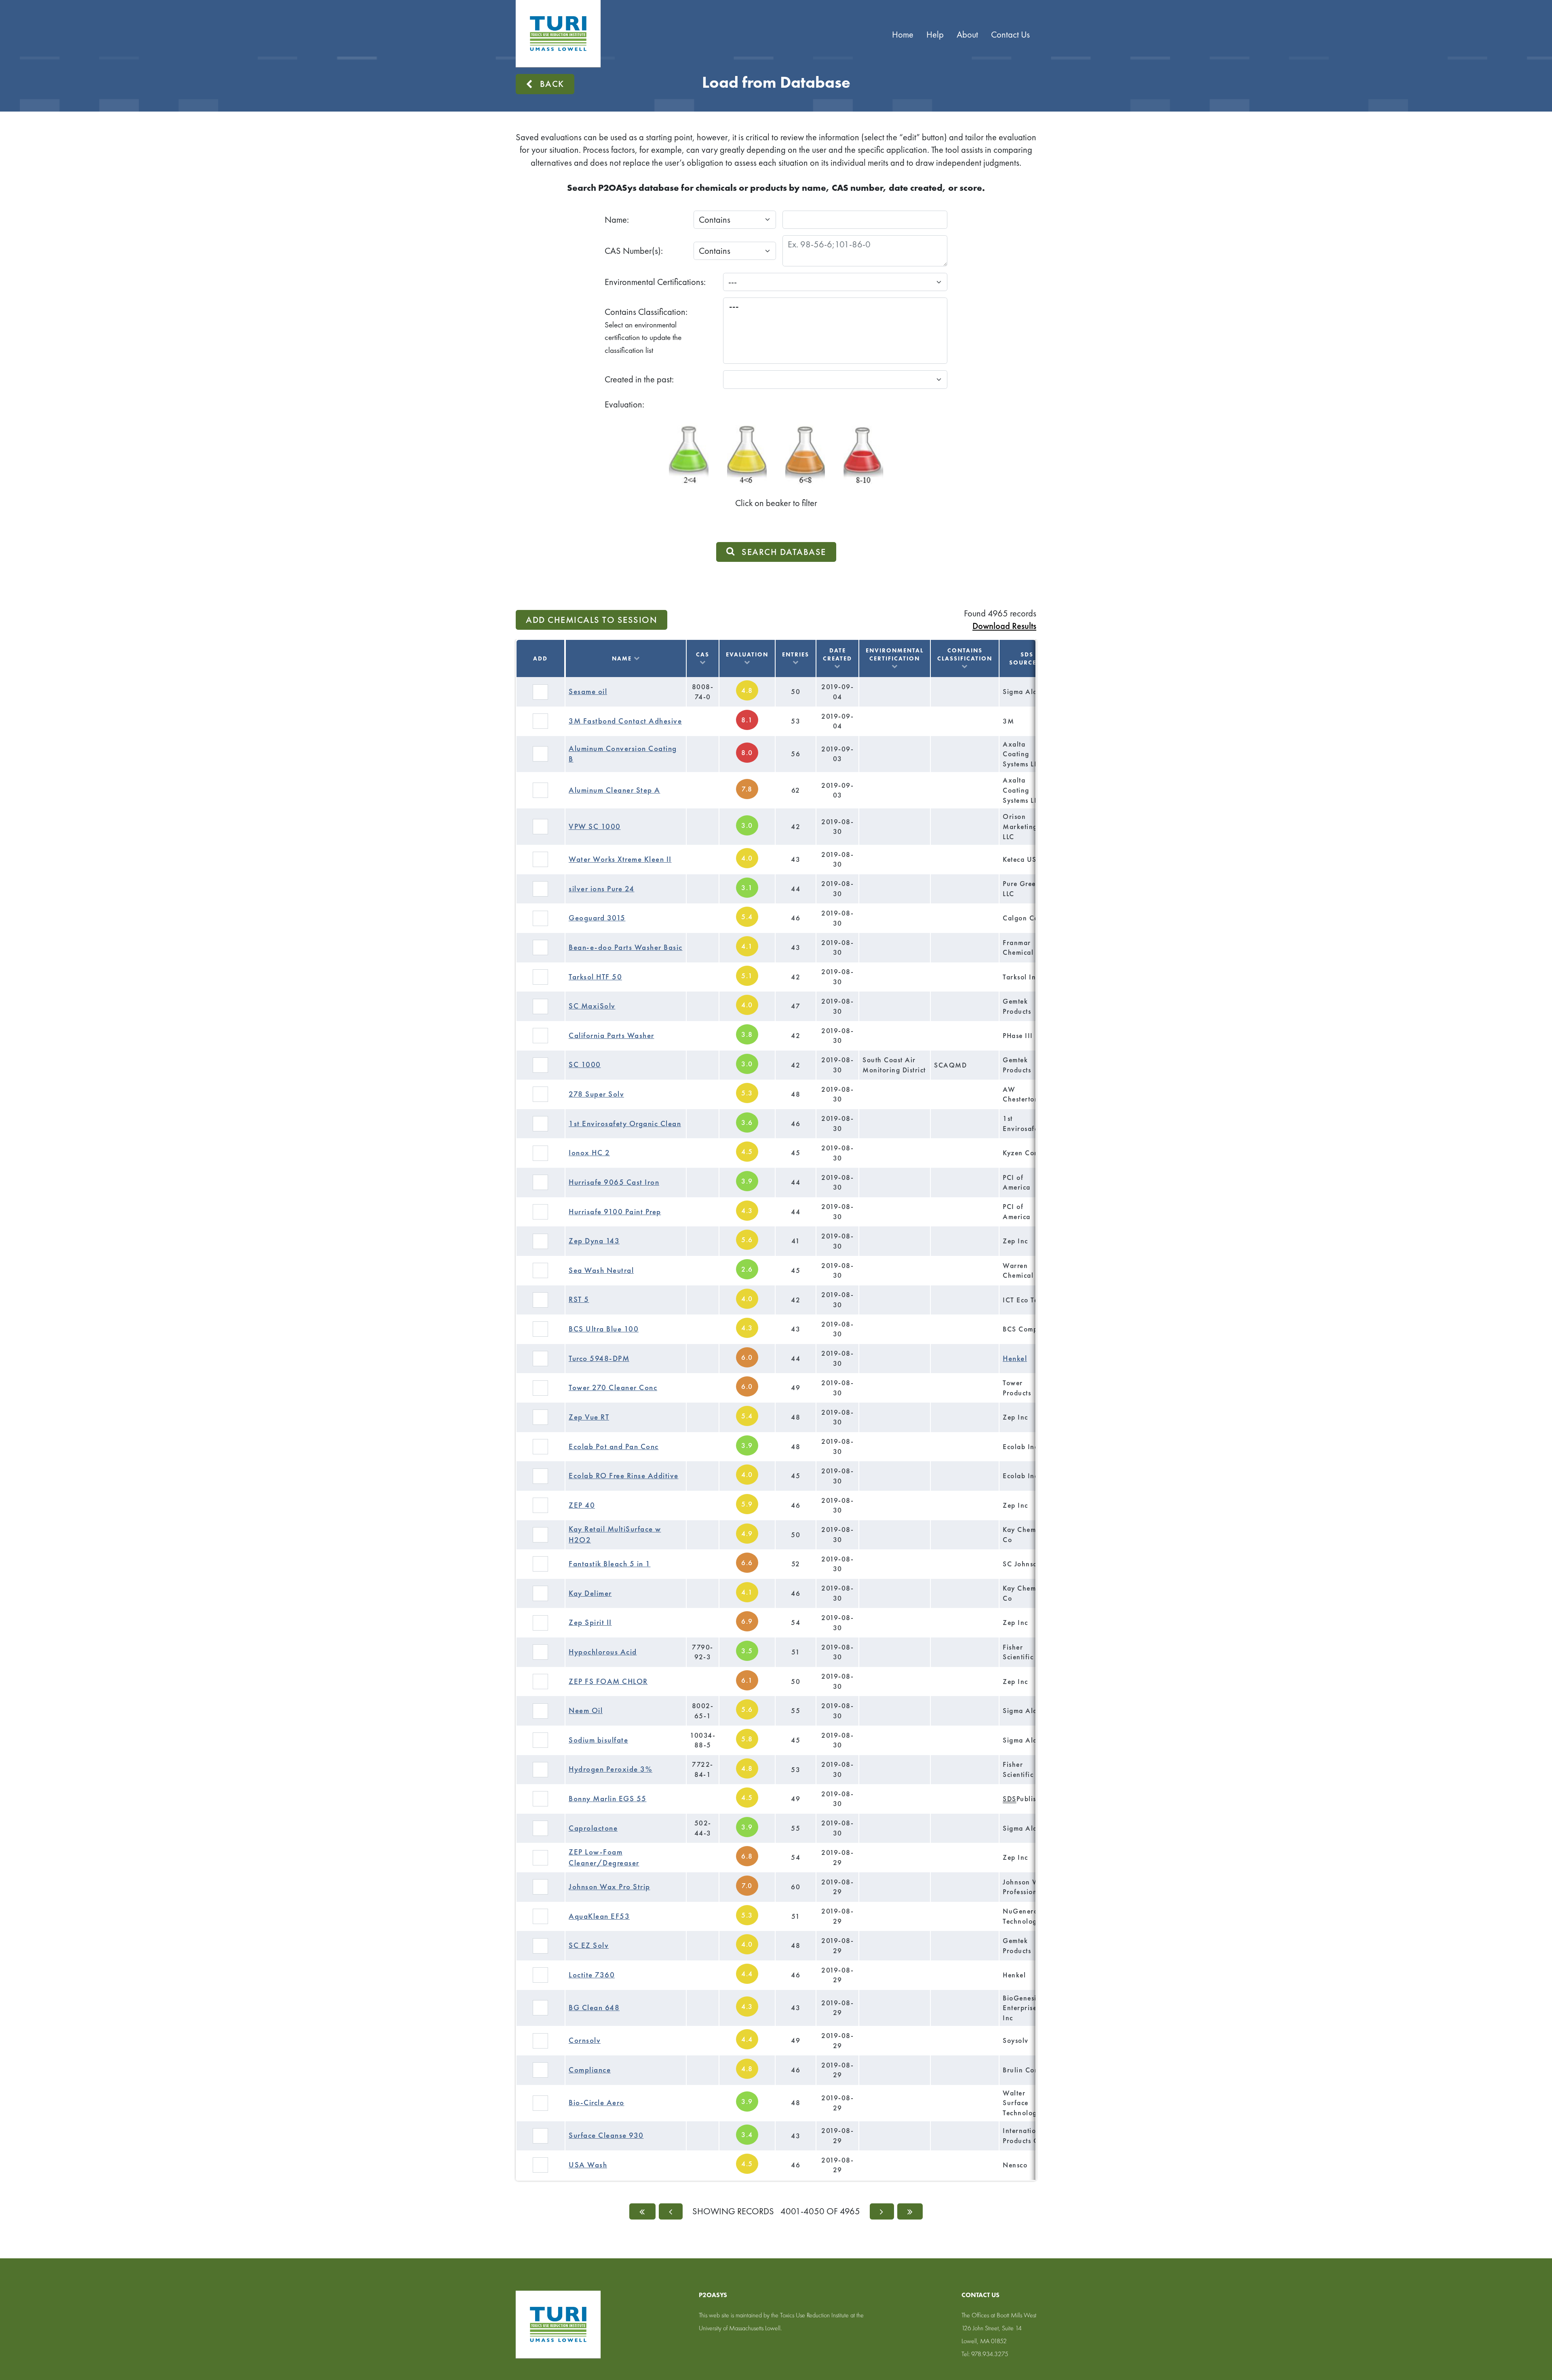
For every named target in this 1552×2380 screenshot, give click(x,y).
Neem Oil (586, 1710)
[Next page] (882, 2211)
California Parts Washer (612, 1035)
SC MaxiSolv (592, 1006)
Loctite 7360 (592, 1975)
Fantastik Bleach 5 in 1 (610, 1564)
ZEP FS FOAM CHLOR (608, 1681)
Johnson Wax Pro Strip (609, 1887)
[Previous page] (671, 2211)
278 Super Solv (596, 1094)
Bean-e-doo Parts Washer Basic (626, 947)
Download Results (1004, 626)
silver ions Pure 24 (602, 889)
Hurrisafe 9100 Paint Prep (615, 1212)
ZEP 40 (582, 1505)
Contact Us (1010, 35)
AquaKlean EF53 (599, 1916)
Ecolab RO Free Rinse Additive (624, 1476)
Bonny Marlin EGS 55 (608, 1799)
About (967, 35)
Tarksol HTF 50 (595, 977)
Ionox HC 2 (589, 1153)
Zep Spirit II (590, 1622)
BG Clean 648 (594, 2008)
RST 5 (579, 1299)
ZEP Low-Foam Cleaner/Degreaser (604, 1857)
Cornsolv (585, 2040)
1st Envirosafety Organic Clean (625, 1124)
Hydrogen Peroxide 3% (610, 1769)
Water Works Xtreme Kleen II (620, 859)
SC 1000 (585, 1064)
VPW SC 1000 (595, 826)
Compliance (590, 2070)
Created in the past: (639, 379)
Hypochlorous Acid (603, 1652)
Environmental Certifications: (655, 282)
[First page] (642, 2211)
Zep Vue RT (589, 1417)
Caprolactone (593, 1828)
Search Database (784, 552)
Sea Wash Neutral (601, 1270)
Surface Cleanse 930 (606, 2135)
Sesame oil (588, 691)
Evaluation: (624, 404)
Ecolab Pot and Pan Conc (614, 1446)
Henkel (1015, 1358)
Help (935, 35)
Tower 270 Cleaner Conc (613, 1387)
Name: (617, 220)
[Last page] (910, 2211)
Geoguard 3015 (597, 918)
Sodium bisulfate (598, 1740)
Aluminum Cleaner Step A (615, 790)
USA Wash (588, 2165)
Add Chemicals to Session (591, 620)
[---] (835, 306)
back (552, 84)
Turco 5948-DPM (599, 1358)
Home (903, 35)
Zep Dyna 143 (594, 1241)
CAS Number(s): (634, 251)
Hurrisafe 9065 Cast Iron (614, 1182)
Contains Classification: (646, 331)
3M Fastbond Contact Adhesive (625, 721)
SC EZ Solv (589, 1945)
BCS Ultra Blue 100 (604, 1329)
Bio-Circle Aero (597, 2103)
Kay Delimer (590, 1593)
